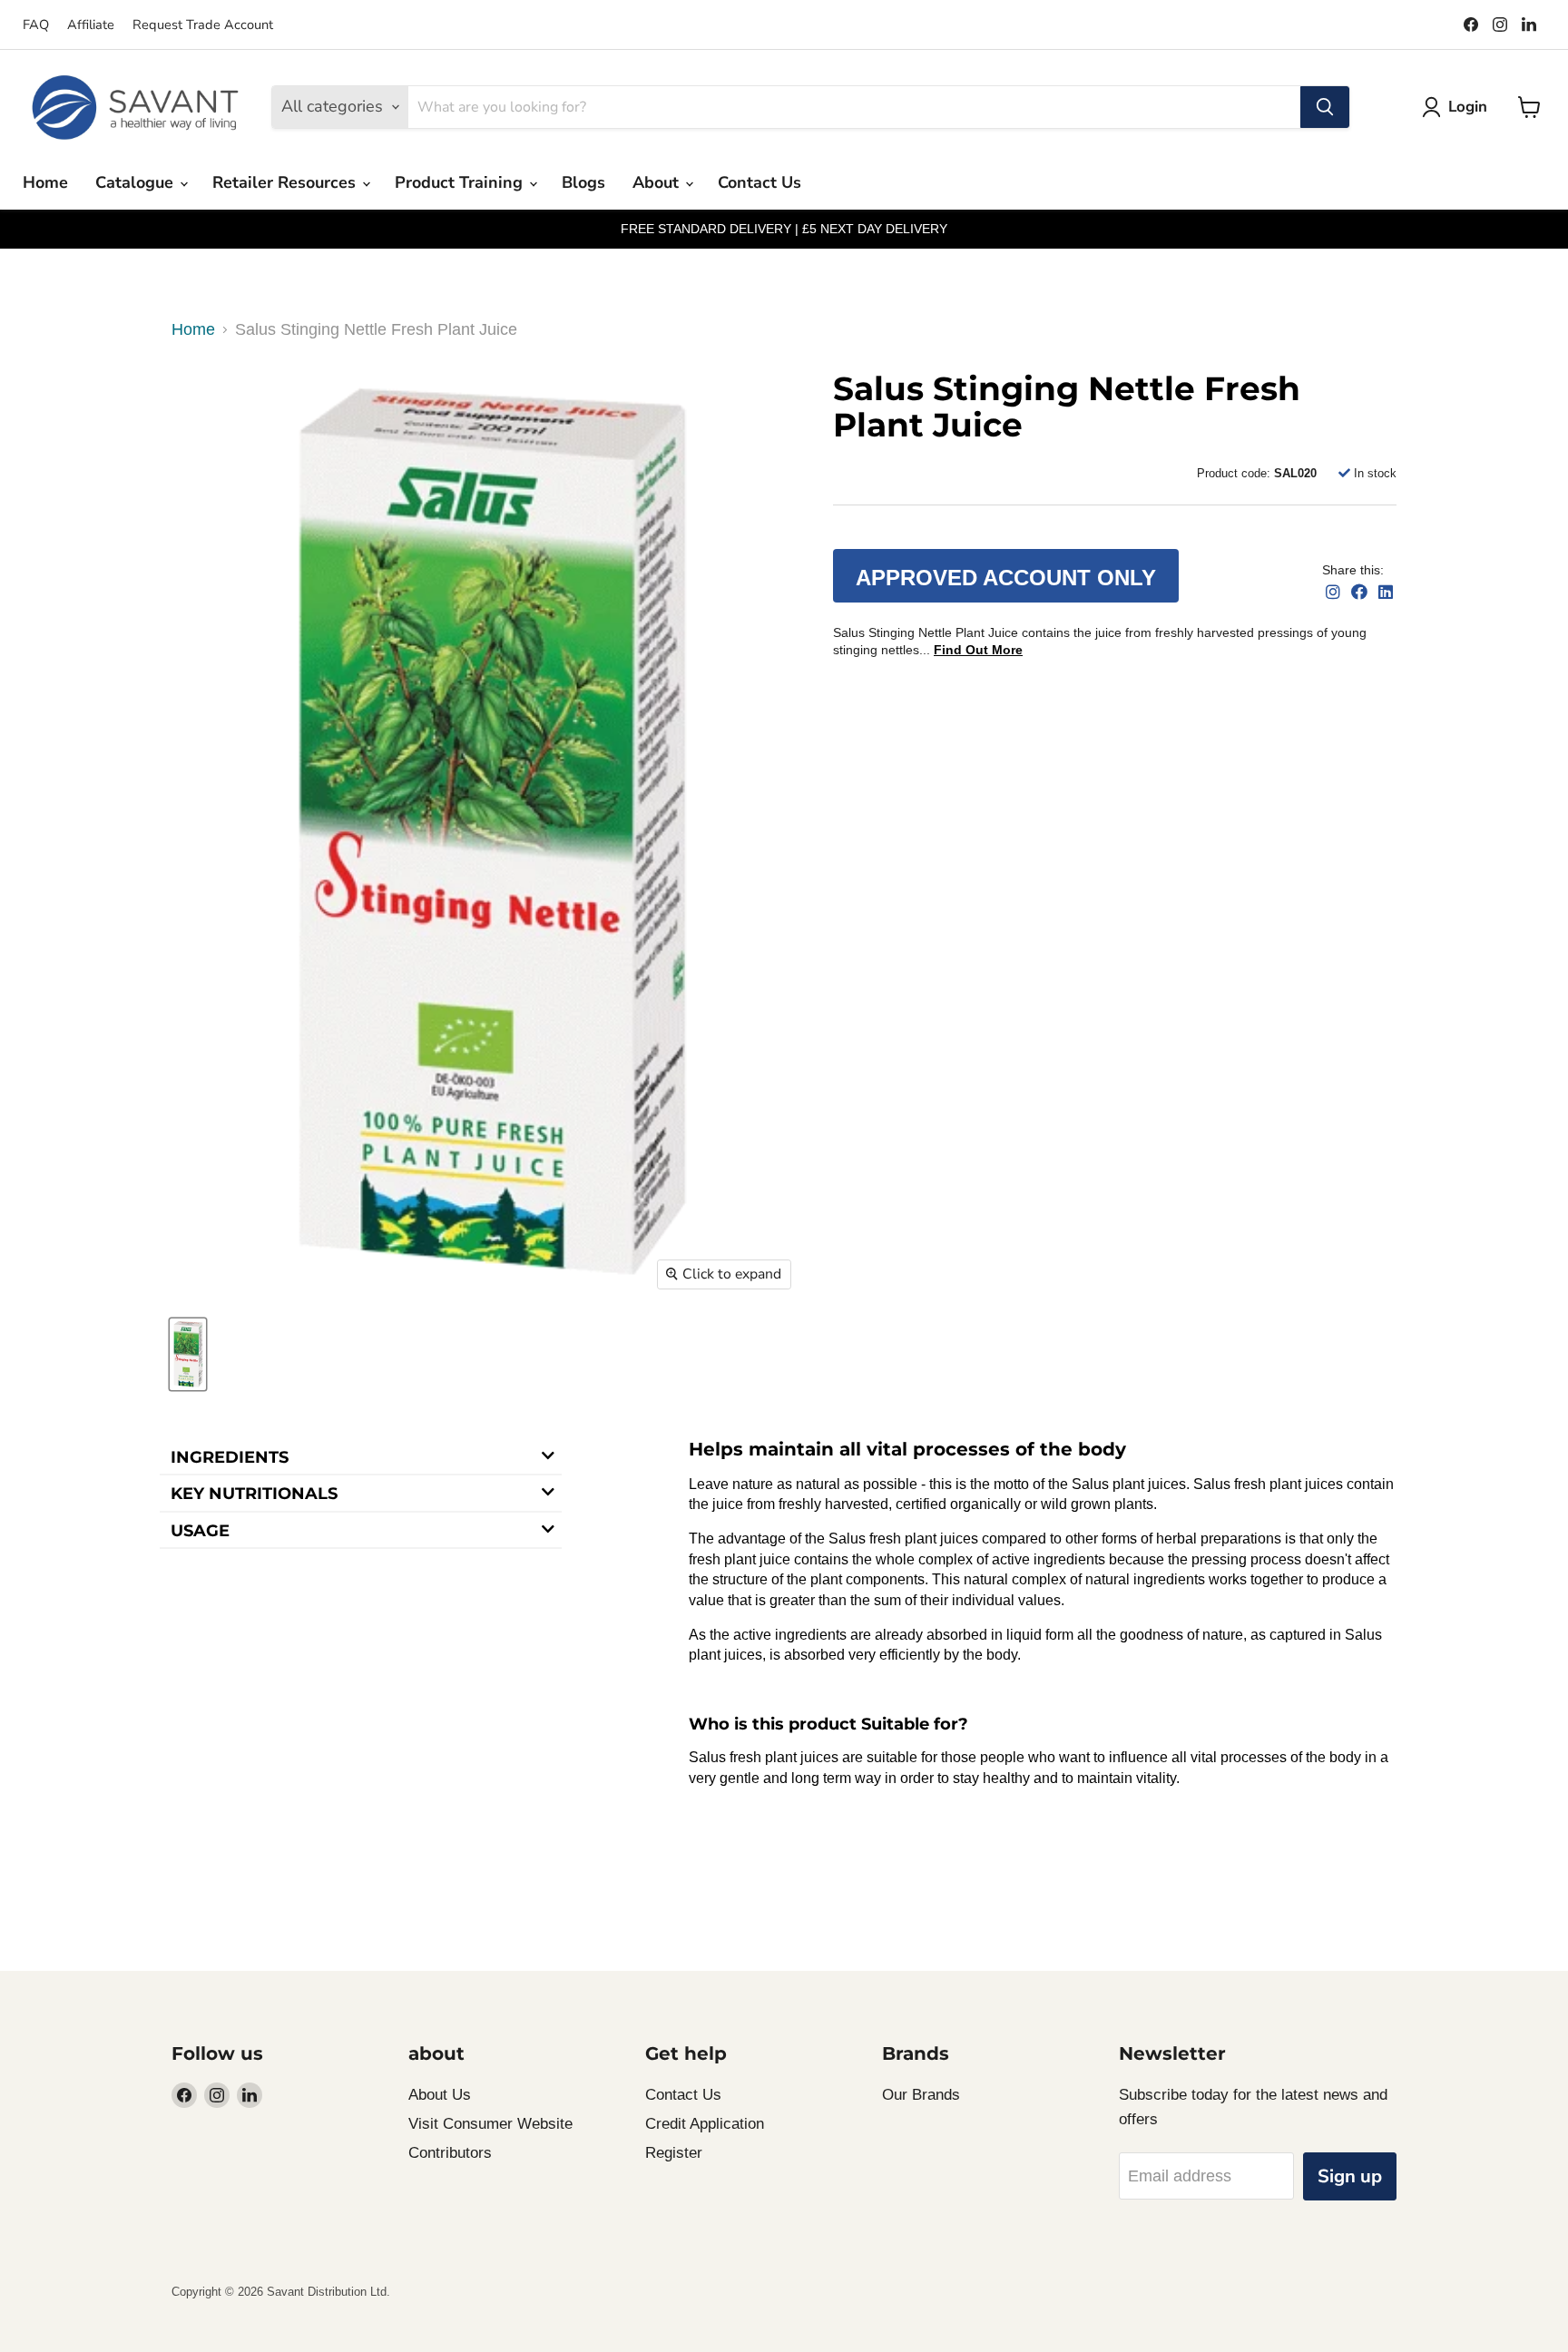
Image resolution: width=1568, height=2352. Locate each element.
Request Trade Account (203, 24)
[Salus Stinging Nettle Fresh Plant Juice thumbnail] (188, 1354)
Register (674, 2153)
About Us (440, 2095)
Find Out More (978, 650)
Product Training (461, 182)
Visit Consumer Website (490, 2124)
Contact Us (759, 182)
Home (45, 182)
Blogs (583, 182)
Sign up (1350, 2176)
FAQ (36, 24)
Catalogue (137, 182)
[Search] (1325, 107)
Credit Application (705, 2124)
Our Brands (921, 2095)
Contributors (450, 2153)
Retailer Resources (286, 182)
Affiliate (91, 24)
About (658, 182)
